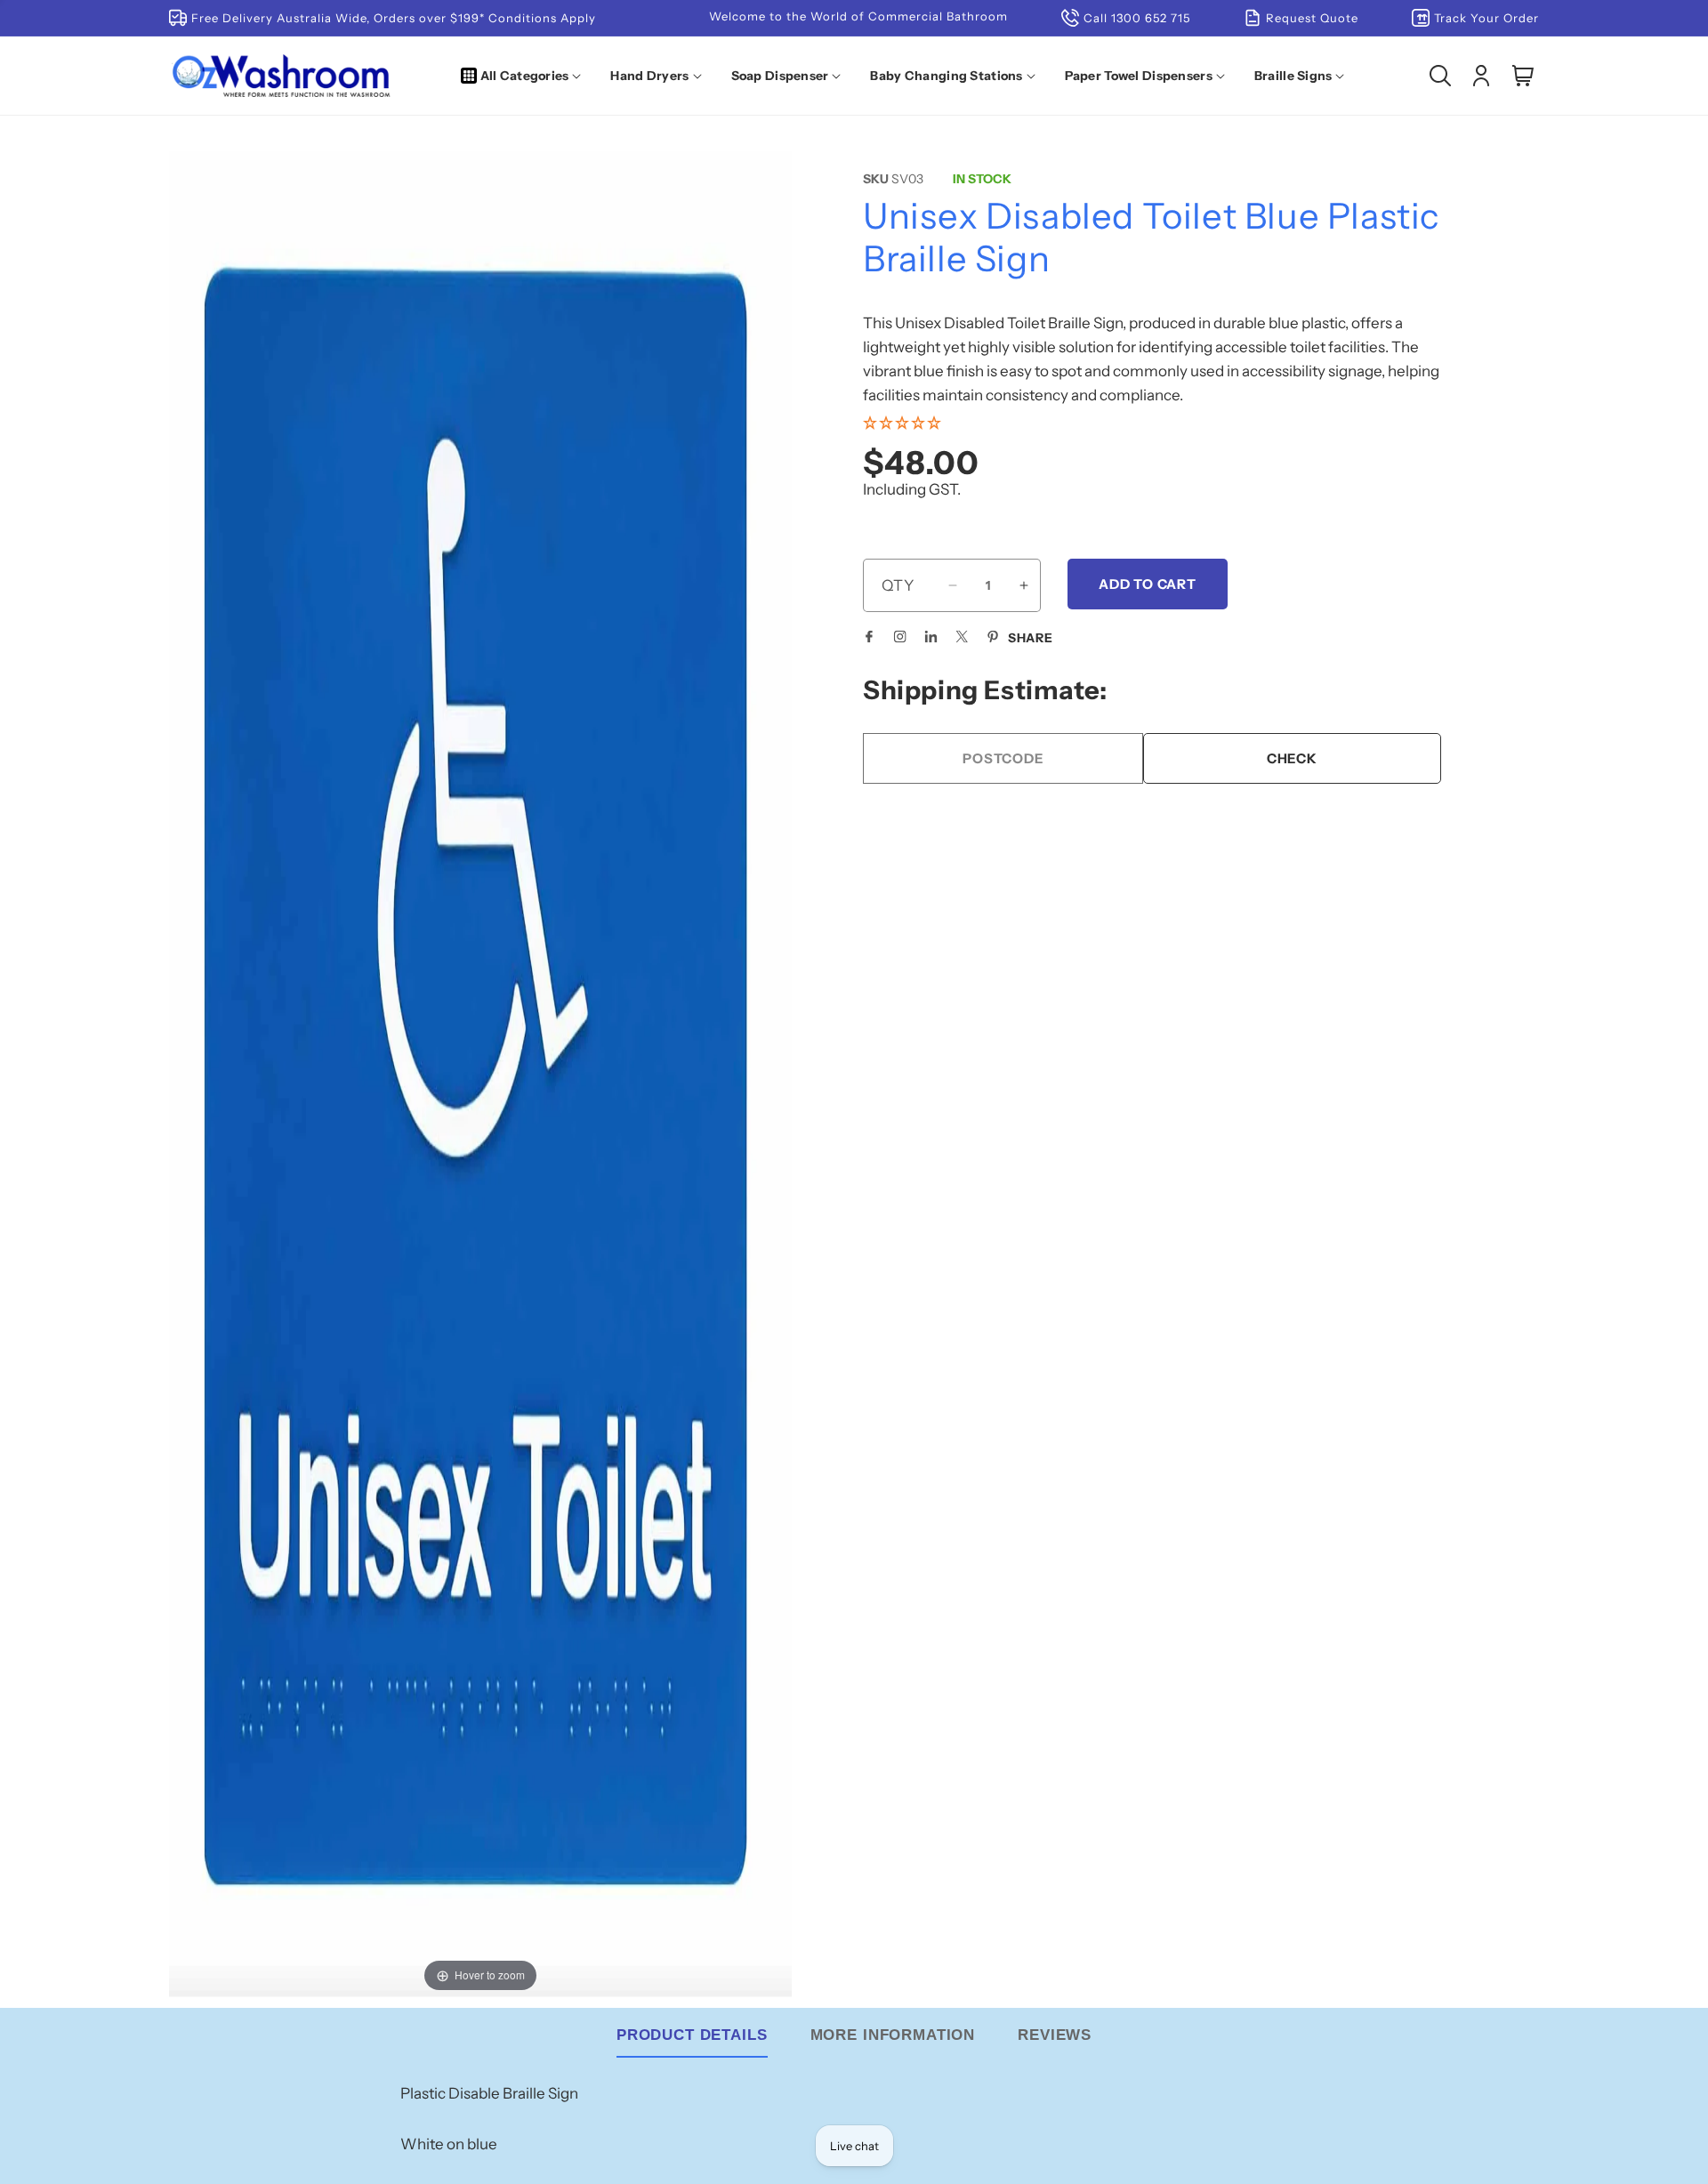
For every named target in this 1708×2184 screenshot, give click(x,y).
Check (1292, 758)
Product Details (692, 2035)
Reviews (1055, 2035)
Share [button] (1031, 638)
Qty (898, 585)
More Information (893, 2035)
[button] (525, 76)
